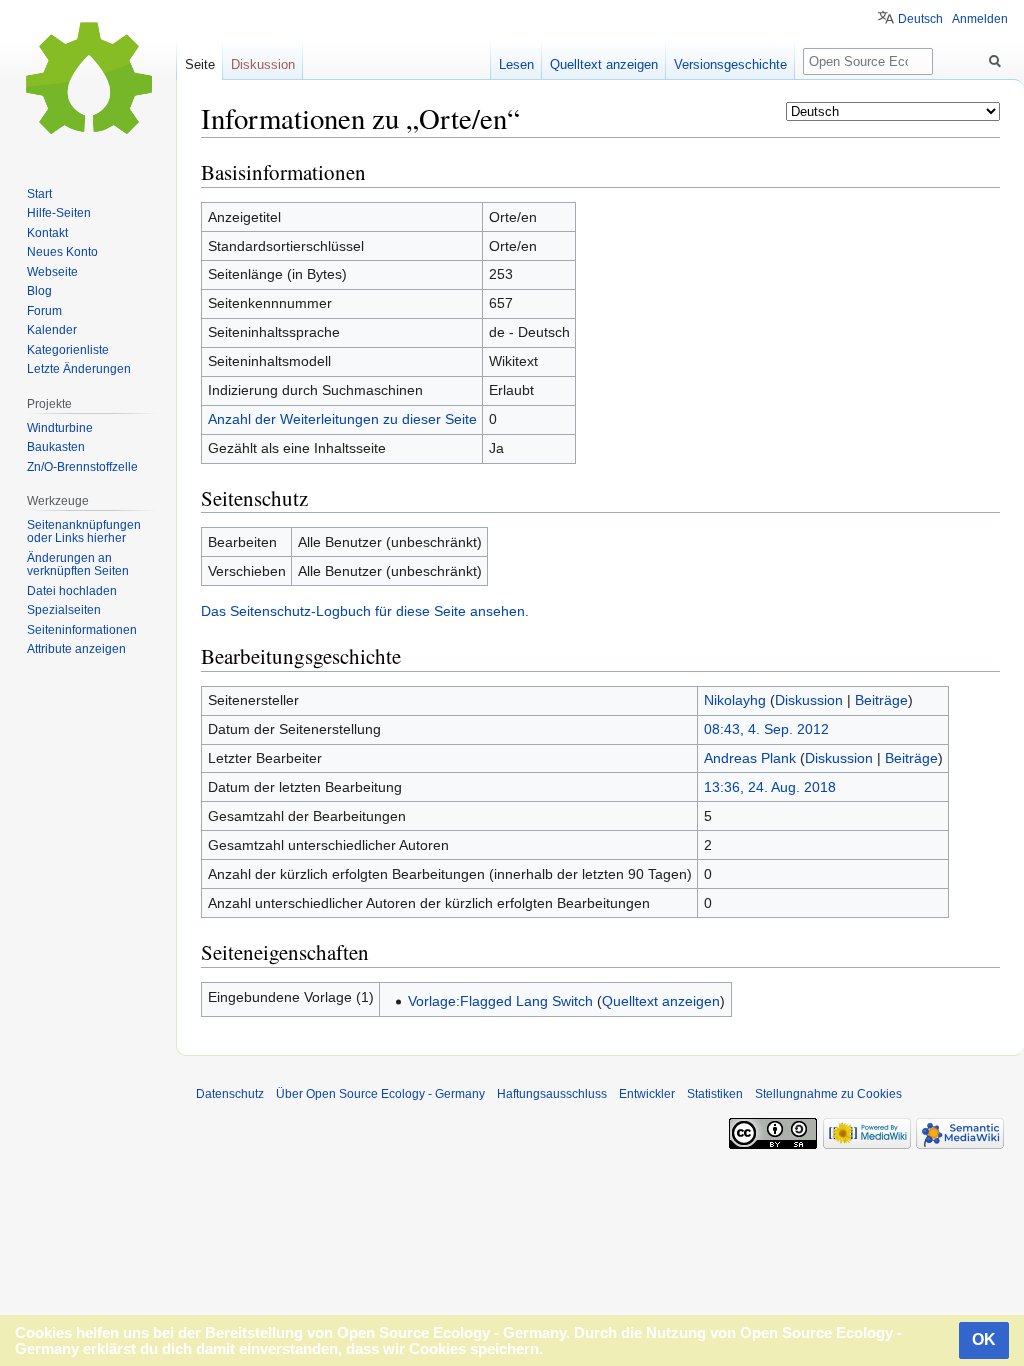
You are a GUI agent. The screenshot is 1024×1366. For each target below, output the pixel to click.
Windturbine (60, 428)
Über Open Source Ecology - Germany (380, 1094)
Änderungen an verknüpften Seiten (78, 565)
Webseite (52, 272)
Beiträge (881, 700)
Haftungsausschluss (552, 1094)
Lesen (516, 64)
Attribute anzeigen (76, 649)
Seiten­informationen (82, 630)
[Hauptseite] (88, 80)
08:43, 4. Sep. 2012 (766, 729)
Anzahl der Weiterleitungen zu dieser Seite (342, 419)
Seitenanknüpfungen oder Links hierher (84, 532)
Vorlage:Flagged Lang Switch (500, 1001)
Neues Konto (62, 252)
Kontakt (47, 233)
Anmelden (980, 19)
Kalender (52, 330)
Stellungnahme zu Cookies (828, 1094)
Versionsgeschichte (730, 64)
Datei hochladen (72, 591)
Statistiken (715, 1094)
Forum (44, 311)
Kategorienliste (68, 350)
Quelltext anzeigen (661, 1001)
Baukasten (56, 447)
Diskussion (809, 700)
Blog (39, 291)
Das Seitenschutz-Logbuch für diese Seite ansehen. (365, 611)
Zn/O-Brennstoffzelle (82, 467)
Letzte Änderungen (79, 369)
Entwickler (647, 1094)
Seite (200, 64)
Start (39, 194)
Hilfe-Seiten (59, 213)
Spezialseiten (64, 610)
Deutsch (920, 19)
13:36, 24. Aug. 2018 (770, 787)
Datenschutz (230, 1094)
